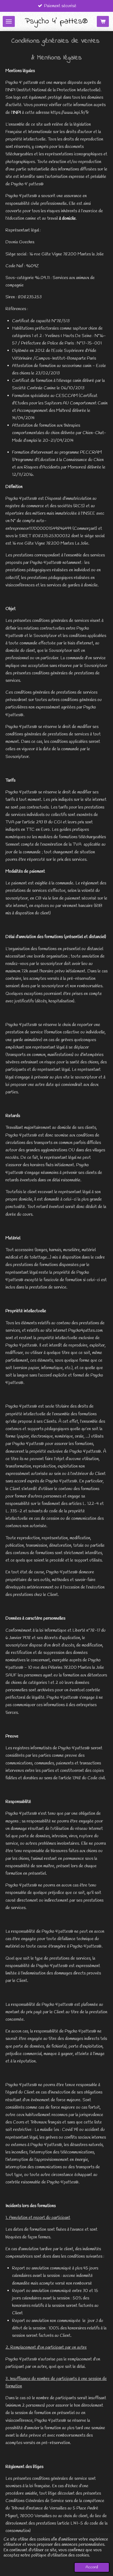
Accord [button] (92, 2567)
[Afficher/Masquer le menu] (9, 21)
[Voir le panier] (103, 21)
